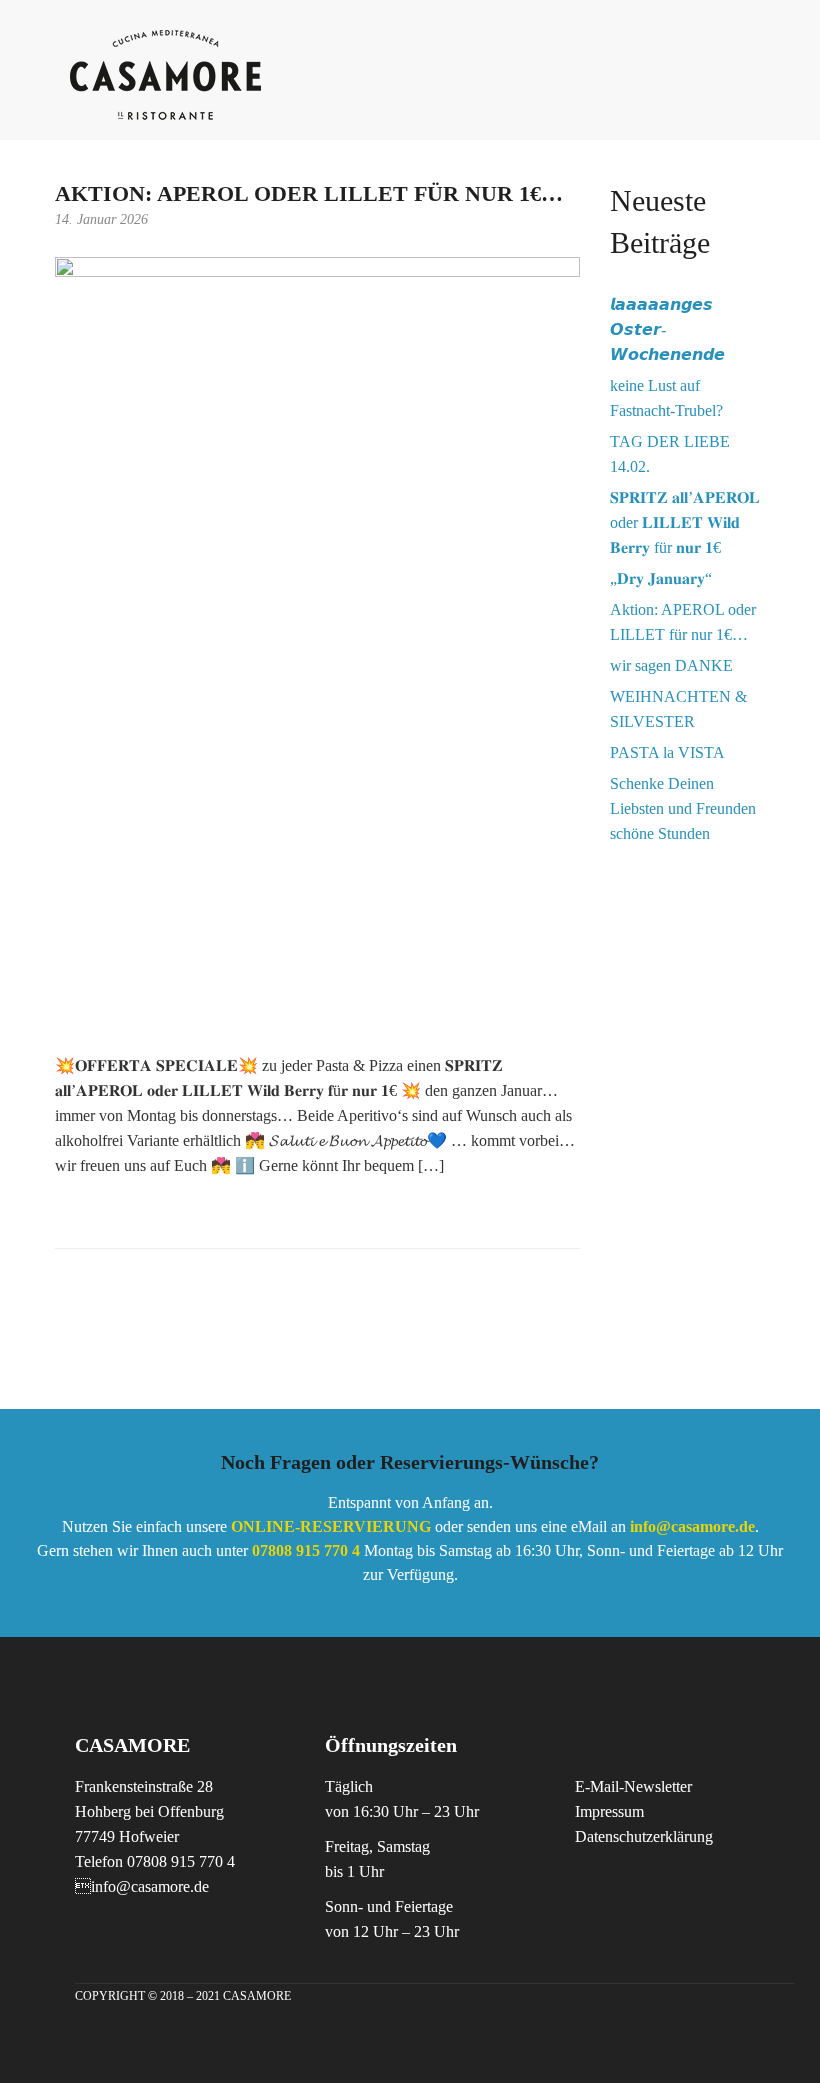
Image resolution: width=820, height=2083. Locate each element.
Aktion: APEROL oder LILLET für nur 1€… (309, 193)
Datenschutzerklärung (644, 1836)
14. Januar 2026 (101, 219)
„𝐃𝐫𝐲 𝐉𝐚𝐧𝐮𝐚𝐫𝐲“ (661, 578)
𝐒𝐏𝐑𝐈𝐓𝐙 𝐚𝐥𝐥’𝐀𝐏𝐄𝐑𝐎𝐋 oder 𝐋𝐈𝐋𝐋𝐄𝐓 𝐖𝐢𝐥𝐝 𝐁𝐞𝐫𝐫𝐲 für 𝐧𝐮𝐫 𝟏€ (685, 522)
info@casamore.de (142, 1886)
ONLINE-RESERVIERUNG (331, 1526)
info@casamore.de (692, 1526)
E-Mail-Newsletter (633, 1786)
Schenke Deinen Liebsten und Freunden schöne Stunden (683, 808)
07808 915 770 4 (306, 1550)
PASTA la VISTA (667, 752)
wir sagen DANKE (671, 665)
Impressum (609, 1811)
